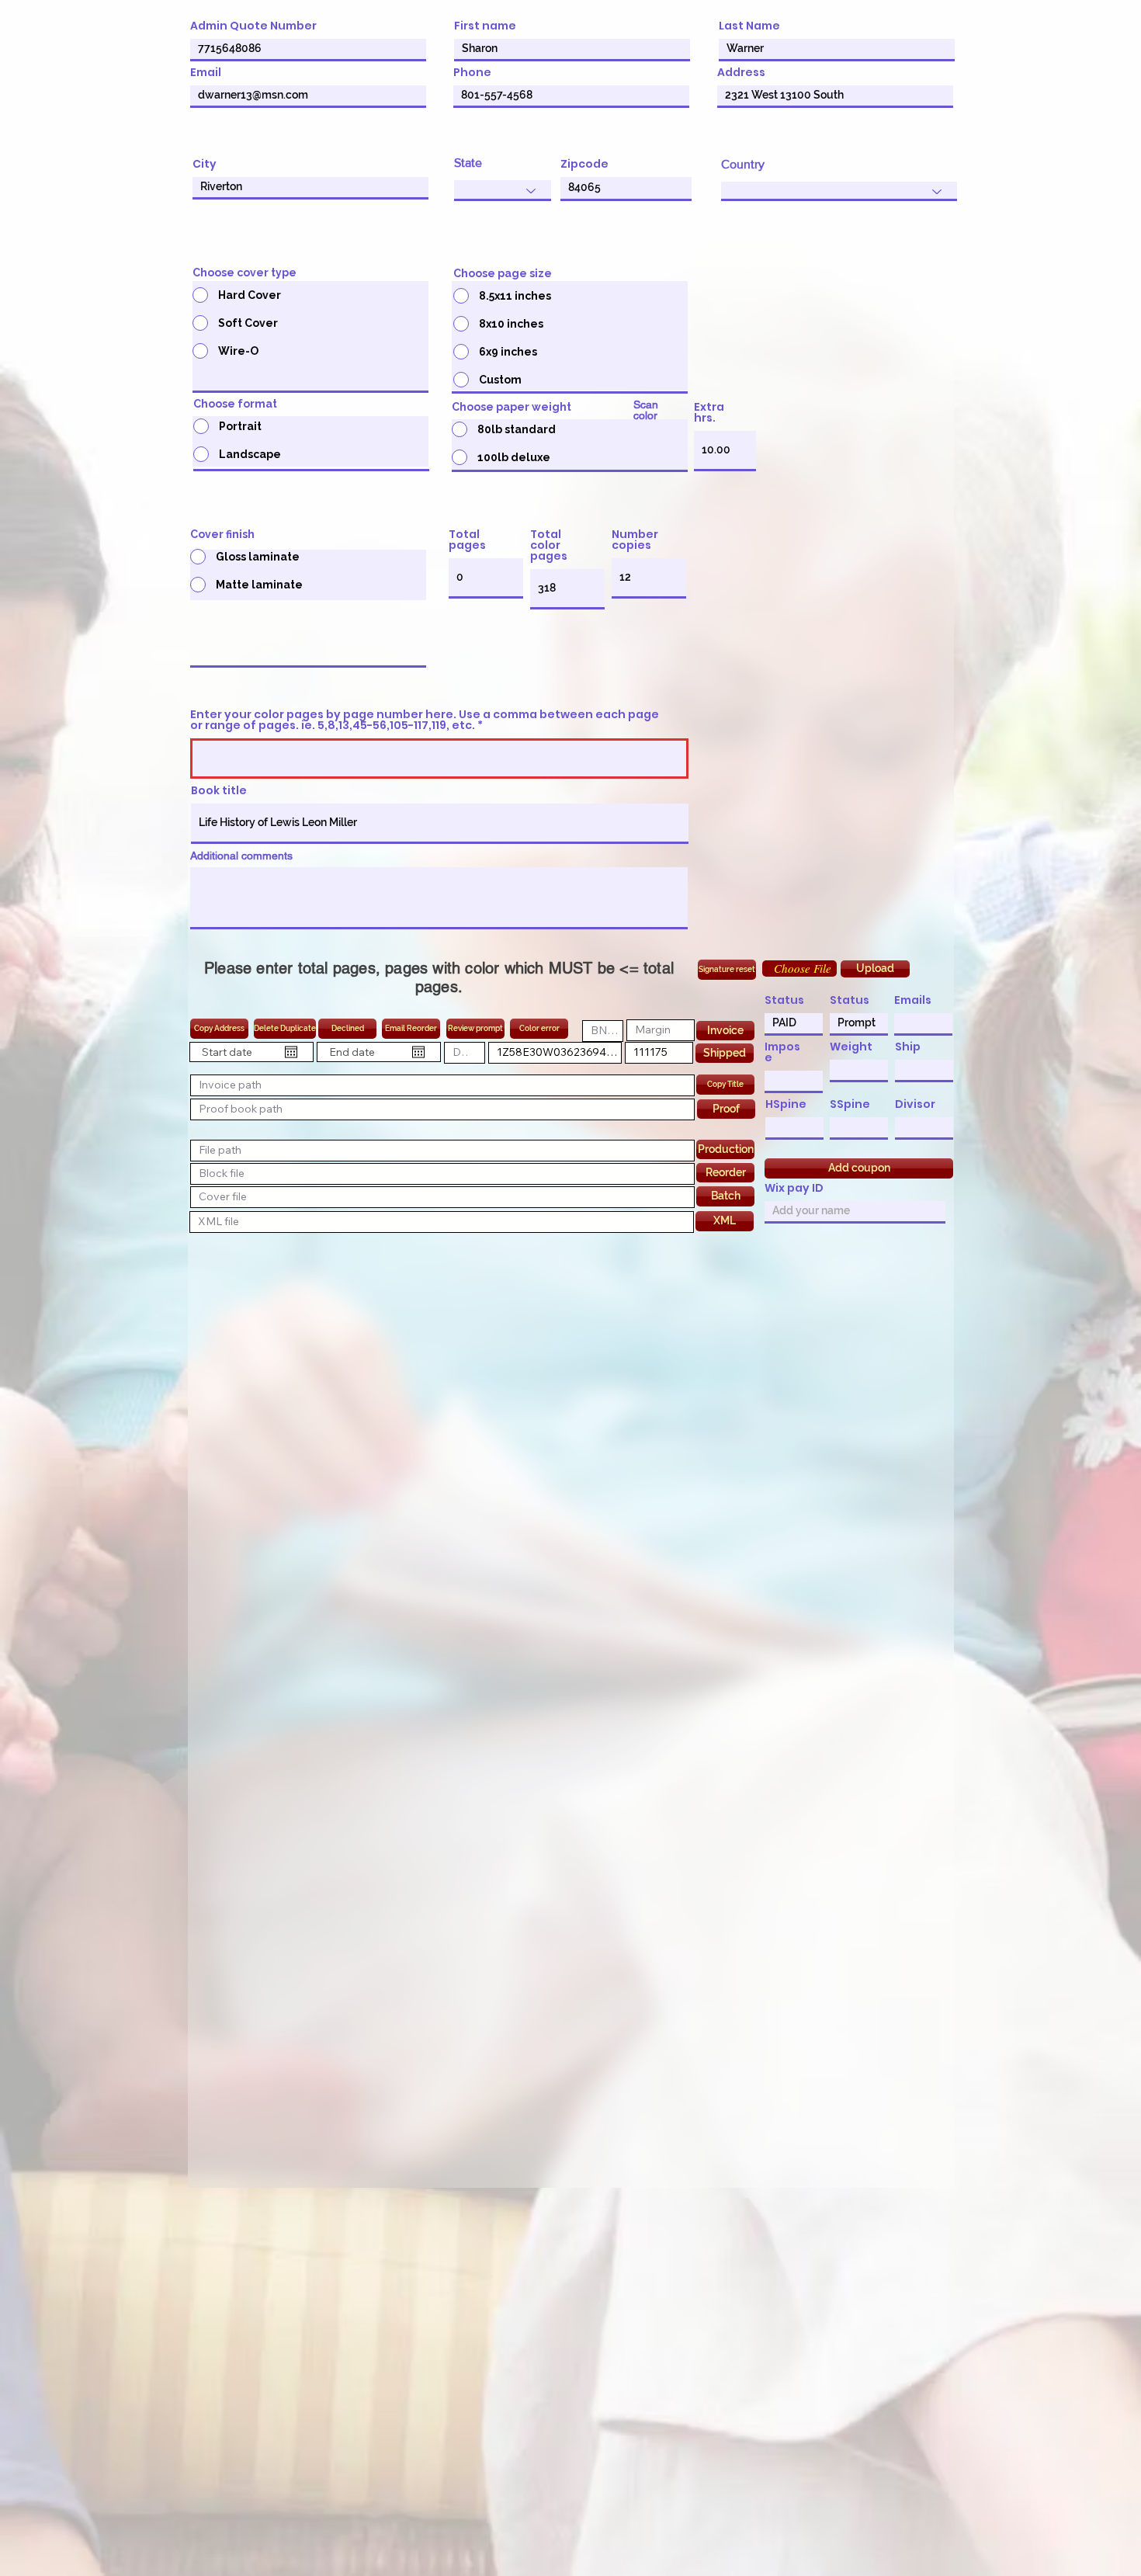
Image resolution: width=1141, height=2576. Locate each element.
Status (784, 1000)
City (205, 164)
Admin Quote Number (253, 26)
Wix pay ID (794, 1188)
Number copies (635, 540)
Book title (219, 790)
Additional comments (241, 856)
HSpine (786, 1104)
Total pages (467, 540)
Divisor (915, 1104)
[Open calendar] (291, 1052)
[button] (799, 969)
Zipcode (584, 164)
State (468, 163)
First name (485, 26)
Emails (913, 1000)
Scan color (646, 410)
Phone (472, 72)
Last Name (749, 26)
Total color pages (549, 545)
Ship (908, 1047)
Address (741, 72)
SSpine (850, 1104)
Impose (782, 1052)
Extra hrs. (709, 412)
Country (743, 165)
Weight (851, 1047)
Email (206, 72)
